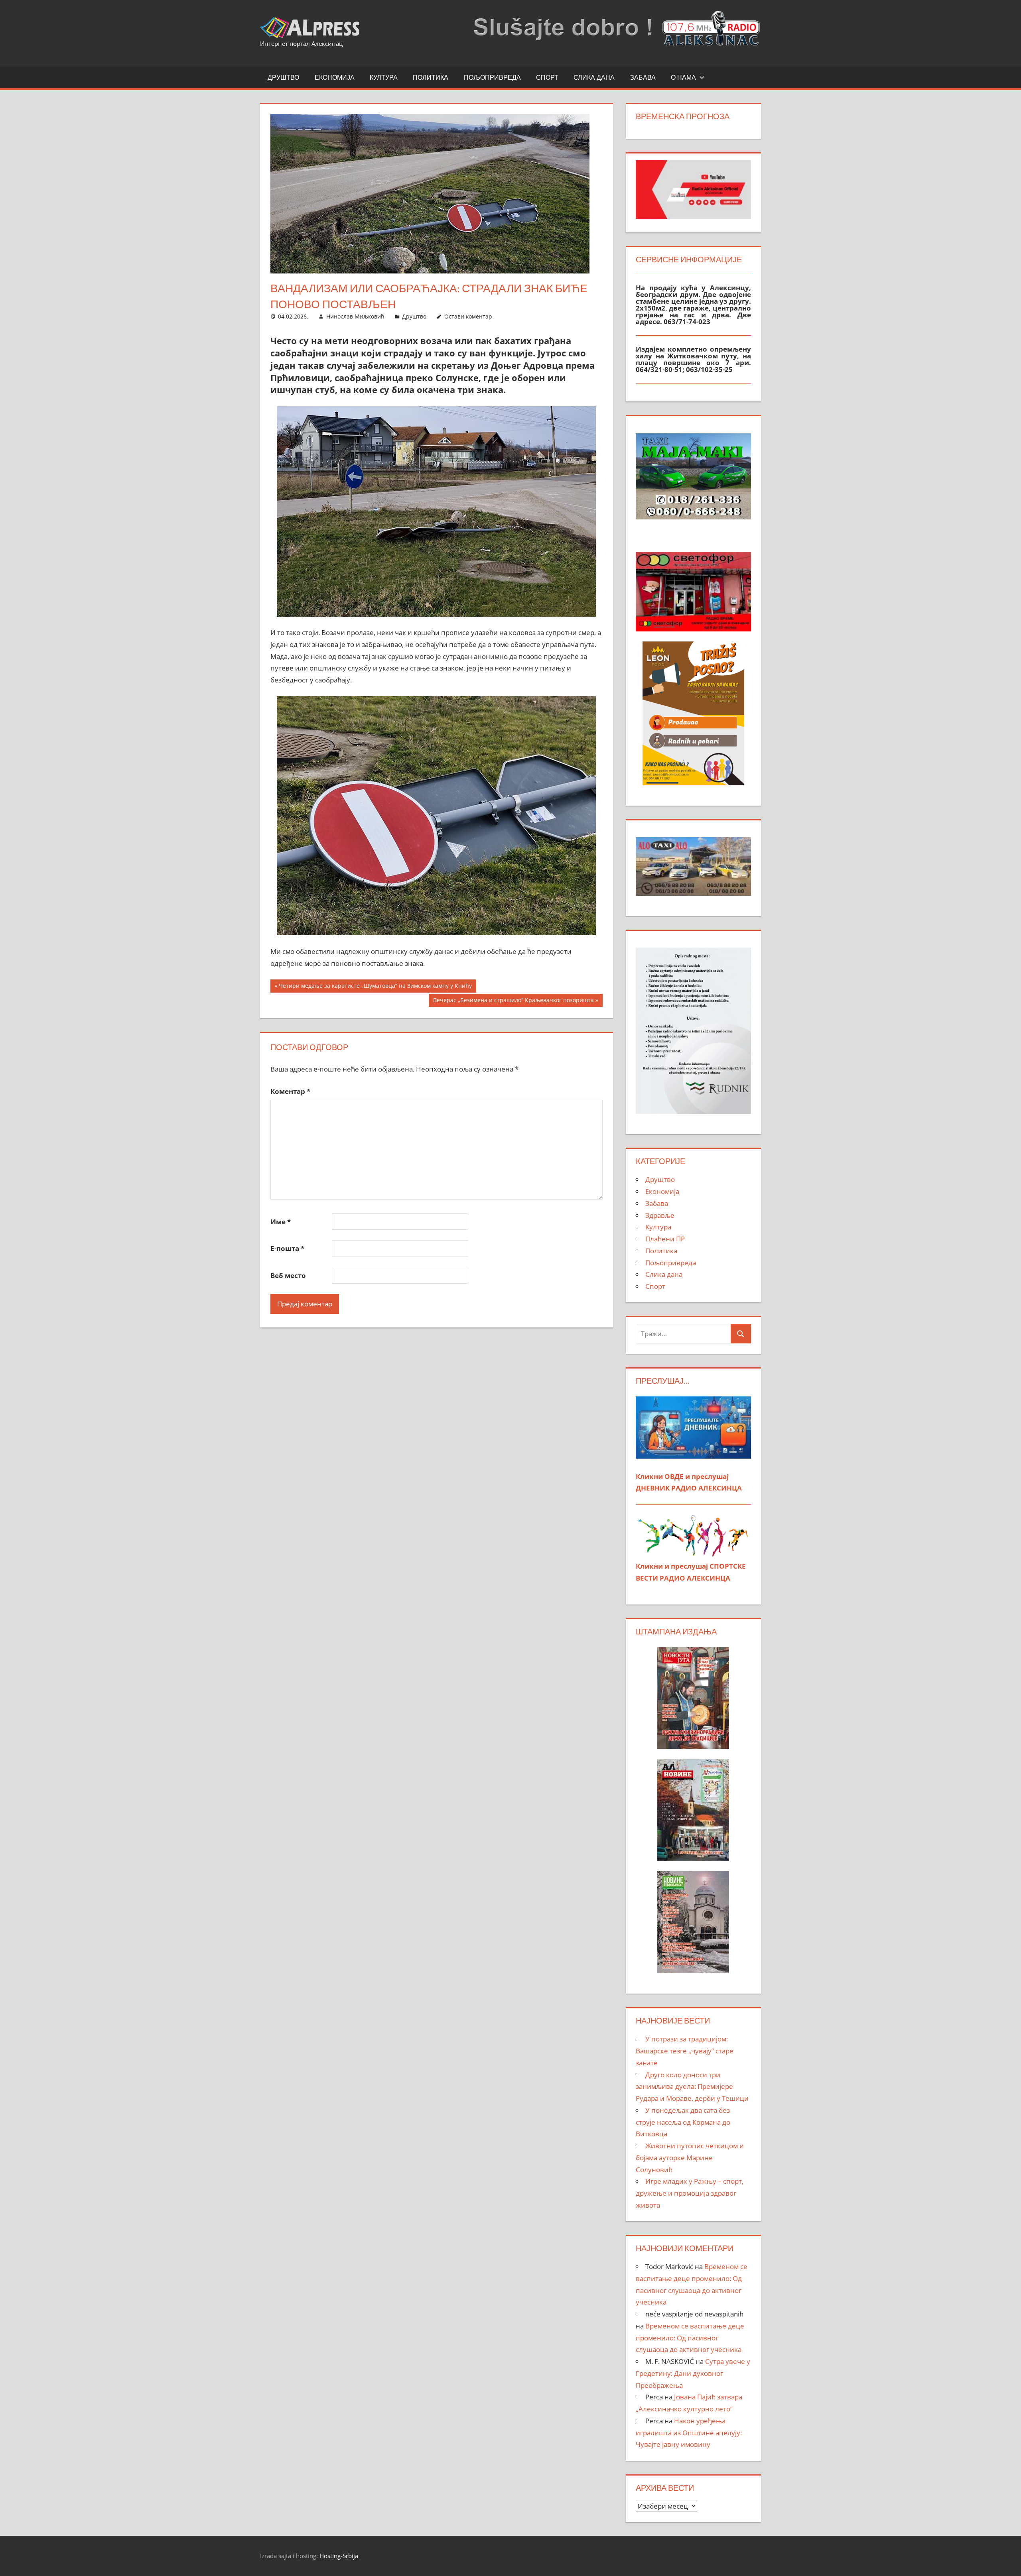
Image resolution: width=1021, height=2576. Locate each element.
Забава (643, 77)
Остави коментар (468, 316)
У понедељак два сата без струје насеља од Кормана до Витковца (683, 2122)
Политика (431, 77)
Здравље (660, 1215)
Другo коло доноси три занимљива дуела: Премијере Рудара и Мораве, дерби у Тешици (692, 2087)
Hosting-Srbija (339, 2556)
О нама (683, 77)
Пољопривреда (492, 77)
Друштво (283, 77)
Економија (335, 77)
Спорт (547, 77)
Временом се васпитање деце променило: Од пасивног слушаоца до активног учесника (690, 2338)
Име (281, 1222)
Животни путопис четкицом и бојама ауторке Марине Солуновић (690, 2158)
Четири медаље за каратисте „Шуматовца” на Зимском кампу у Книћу (375, 987)
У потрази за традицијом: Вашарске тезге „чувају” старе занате (685, 2051)
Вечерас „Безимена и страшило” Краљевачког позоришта (513, 1001)
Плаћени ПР (665, 1239)
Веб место (288, 1275)
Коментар (290, 1091)
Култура (384, 77)
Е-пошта (287, 1248)
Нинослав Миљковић (355, 316)
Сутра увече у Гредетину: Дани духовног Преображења (693, 2373)
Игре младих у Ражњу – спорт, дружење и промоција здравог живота (690, 2193)
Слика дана (594, 77)
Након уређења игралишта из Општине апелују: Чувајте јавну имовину (689, 2433)
